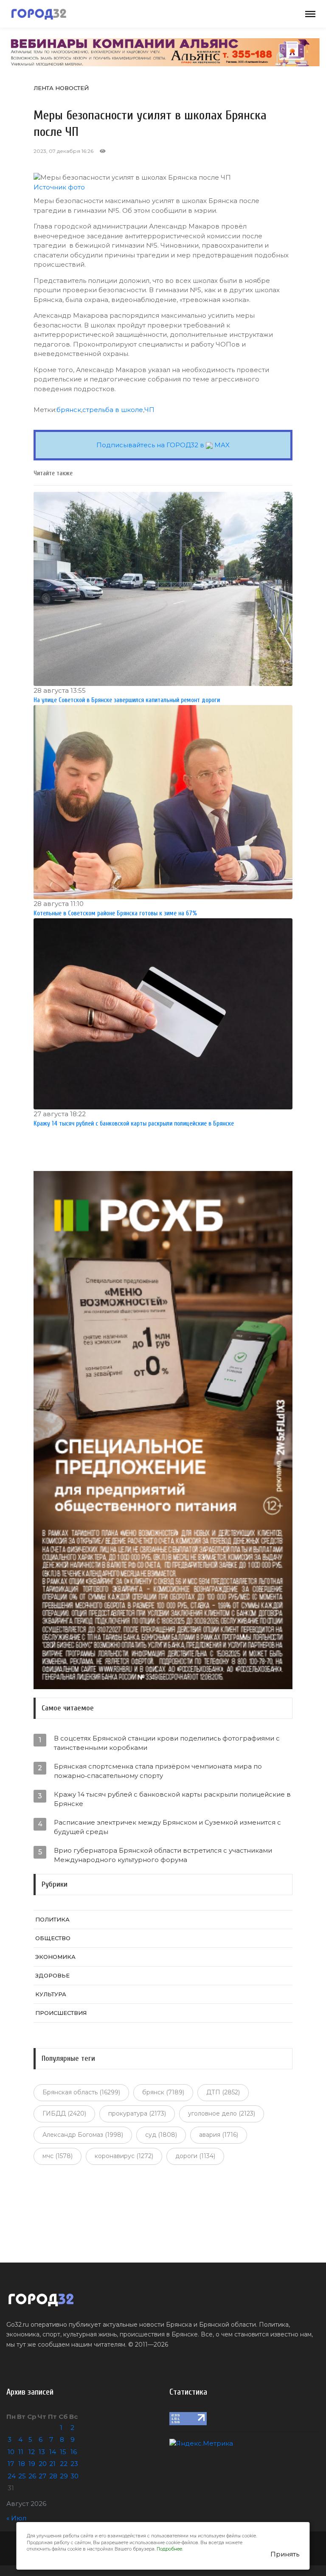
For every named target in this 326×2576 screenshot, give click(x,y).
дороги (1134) (195, 2156)
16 (74, 2452)
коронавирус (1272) (124, 2156)
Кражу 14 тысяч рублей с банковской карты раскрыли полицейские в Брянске (172, 1799)
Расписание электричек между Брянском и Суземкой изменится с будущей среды (167, 1827)
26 (32, 2476)
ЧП (149, 410)
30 (74, 2476)
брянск (69, 410)
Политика (52, 1919)
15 (63, 2452)
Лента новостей (61, 88)
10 (11, 2452)
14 (53, 2452)
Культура (51, 1994)
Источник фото (59, 187)
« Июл (16, 2518)
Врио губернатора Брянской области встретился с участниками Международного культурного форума (163, 1855)
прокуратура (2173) (137, 2113)
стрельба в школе (113, 410)
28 (53, 2476)
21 (52, 2464)
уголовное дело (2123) (222, 2113)
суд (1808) (161, 2135)
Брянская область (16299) (81, 2092)
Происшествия (61, 2013)
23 (74, 2464)
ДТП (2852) (223, 2092)
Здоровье (52, 1975)
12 (32, 2452)
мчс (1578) (58, 2156)
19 (32, 2464)
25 (22, 2476)
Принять (285, 2554)
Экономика (55, 1957)
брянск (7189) (163, 2092)
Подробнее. (170, 2549)
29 (64, 2476)
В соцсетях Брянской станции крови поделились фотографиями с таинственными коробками (167, 1743)
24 (12, 2476)
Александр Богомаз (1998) (83, 2135)
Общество (53, 1938)
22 (64, 2464)
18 (22, 2464)
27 (42, 2476)
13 (42, 2452)
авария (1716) (219, 2135)
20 (43, 2464)
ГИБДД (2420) (64, 2113)
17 (11, 2464)
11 (21, 2452)
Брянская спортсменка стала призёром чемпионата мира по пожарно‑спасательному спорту (158, 1771)
